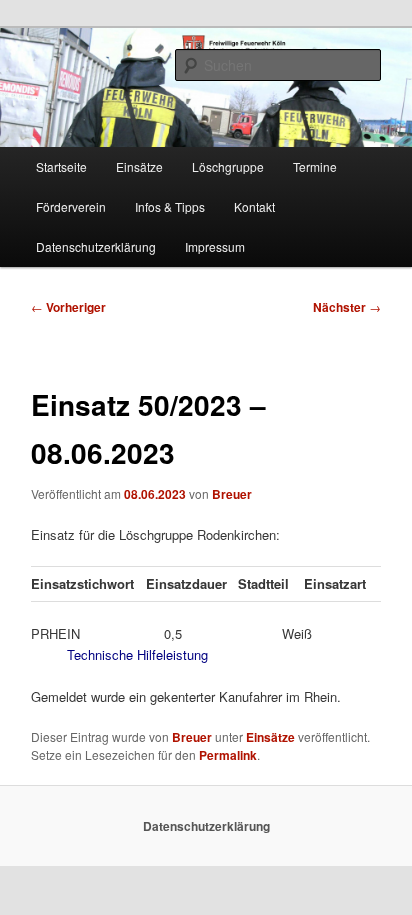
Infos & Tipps (170, 206)
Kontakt (254, 206)
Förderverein (71, 206)
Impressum (215, 246)
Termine (315, 166)
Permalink (228, 755)
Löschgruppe (228, 166)
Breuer (232, 494)
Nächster (347, 307)
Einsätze (139, 166)
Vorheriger (68, 307)
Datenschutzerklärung (96, 246)
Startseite (61, 166)
